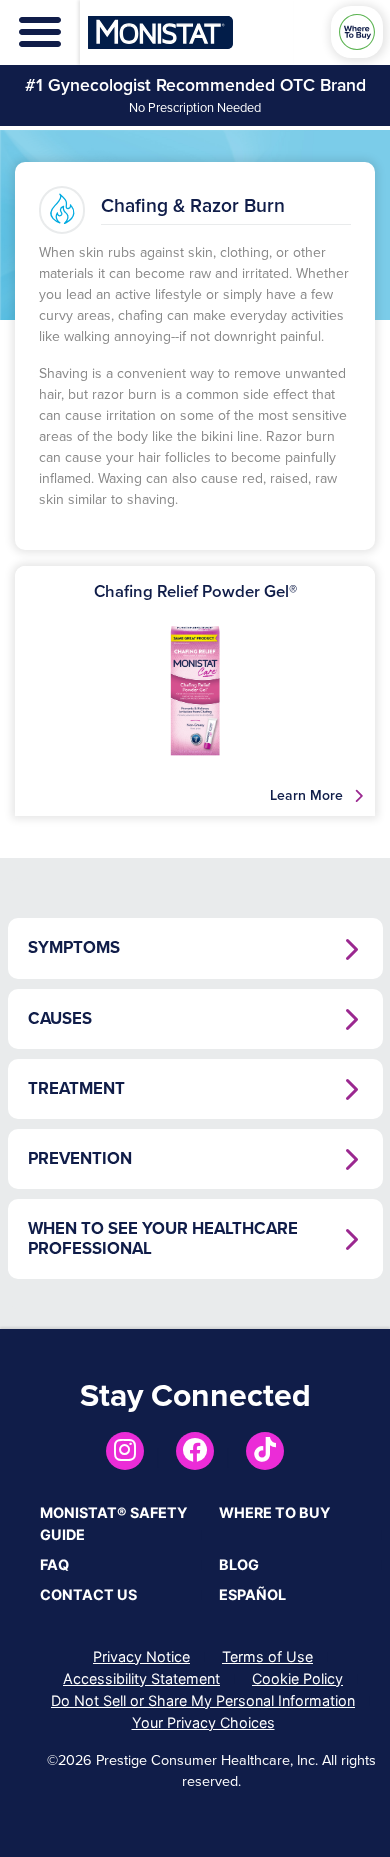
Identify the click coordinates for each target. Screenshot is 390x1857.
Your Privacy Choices (203, 1722)
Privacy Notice (141, 1656)
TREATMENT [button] (76, 1089)
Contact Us (88, 1594)
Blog (239, 1564)
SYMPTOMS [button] (74, 948)
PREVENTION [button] (80, 1159)
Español (252, 1594)
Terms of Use (267, 1656)
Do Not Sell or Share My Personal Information (203, 1700)
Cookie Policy (297, 1678)
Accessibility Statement (141, 1678)
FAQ (54, 1564)
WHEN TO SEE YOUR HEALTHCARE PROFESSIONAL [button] (163, 1239)
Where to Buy (274, 1512)
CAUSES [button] (60, 1019)
